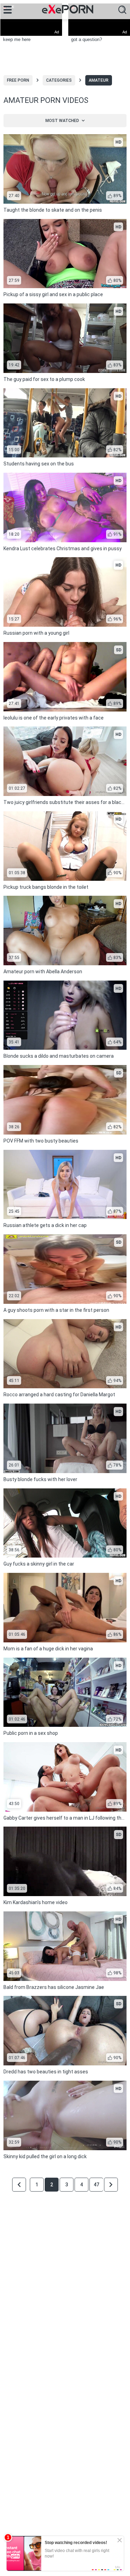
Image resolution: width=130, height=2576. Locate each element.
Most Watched (62, 121)
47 (96, 2185)
